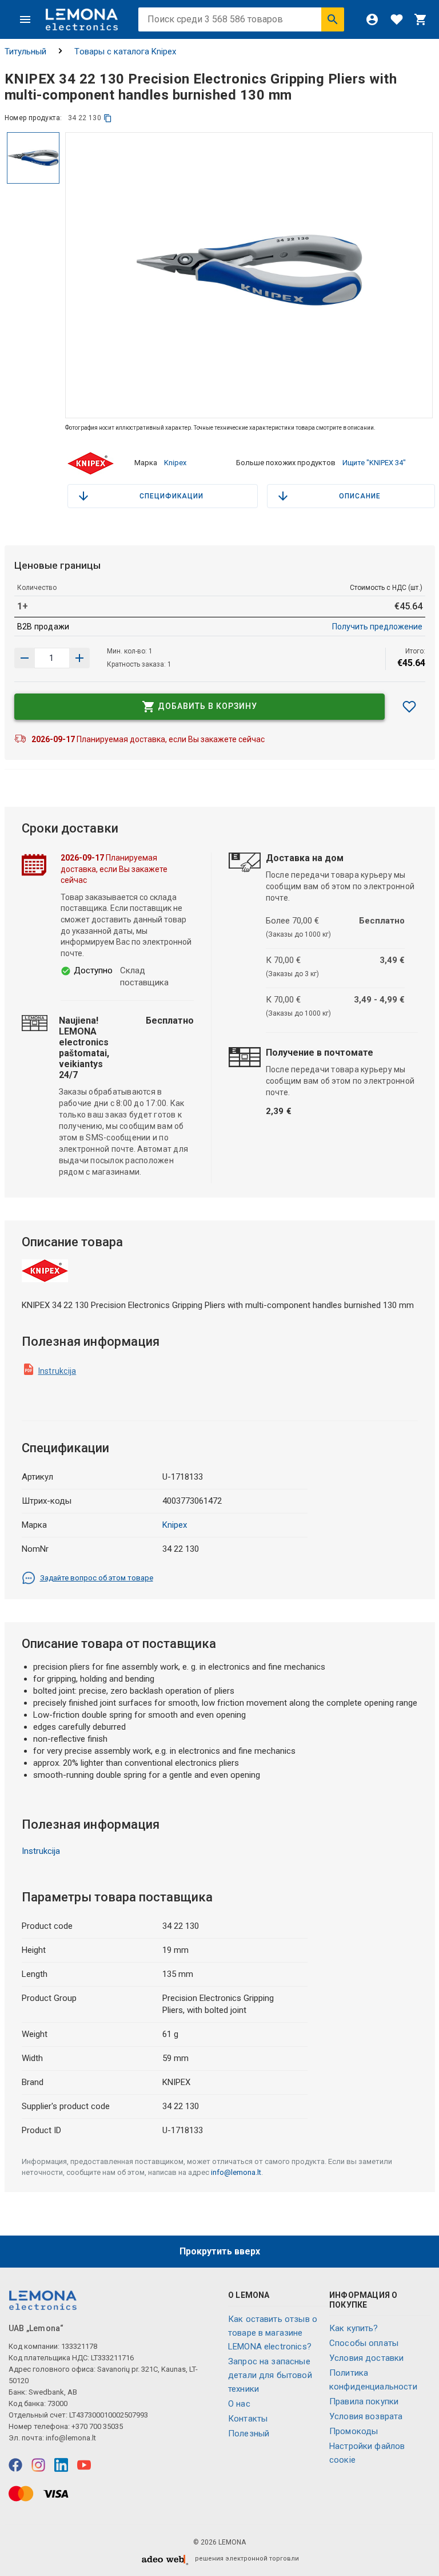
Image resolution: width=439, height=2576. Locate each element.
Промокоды (354, 2431)
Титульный (25, 51)
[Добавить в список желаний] (409, 707)
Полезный (249, 2434)
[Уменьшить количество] (79, 658)
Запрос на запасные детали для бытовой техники (270, 2375)
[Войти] (372, 19)
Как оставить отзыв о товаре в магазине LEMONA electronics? (273, 2333)
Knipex (175, 463)
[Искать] (333, 19)
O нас (239, 2404)
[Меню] (25, 19)
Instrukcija (57, 1371)
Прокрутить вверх (220, 2251)
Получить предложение (377, 627)
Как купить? (354, 2328)
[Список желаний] (397, 19)
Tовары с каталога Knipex (125, 51)
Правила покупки (364, 2401)
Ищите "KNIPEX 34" (374, 463)
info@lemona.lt (236, 2172)
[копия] (108, 118)
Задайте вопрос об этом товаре (97, 1578)
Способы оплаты (364, 2343)
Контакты (248, 2419)
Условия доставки (366, 2358)
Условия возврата (366, 2416)
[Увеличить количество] (25, 658)
